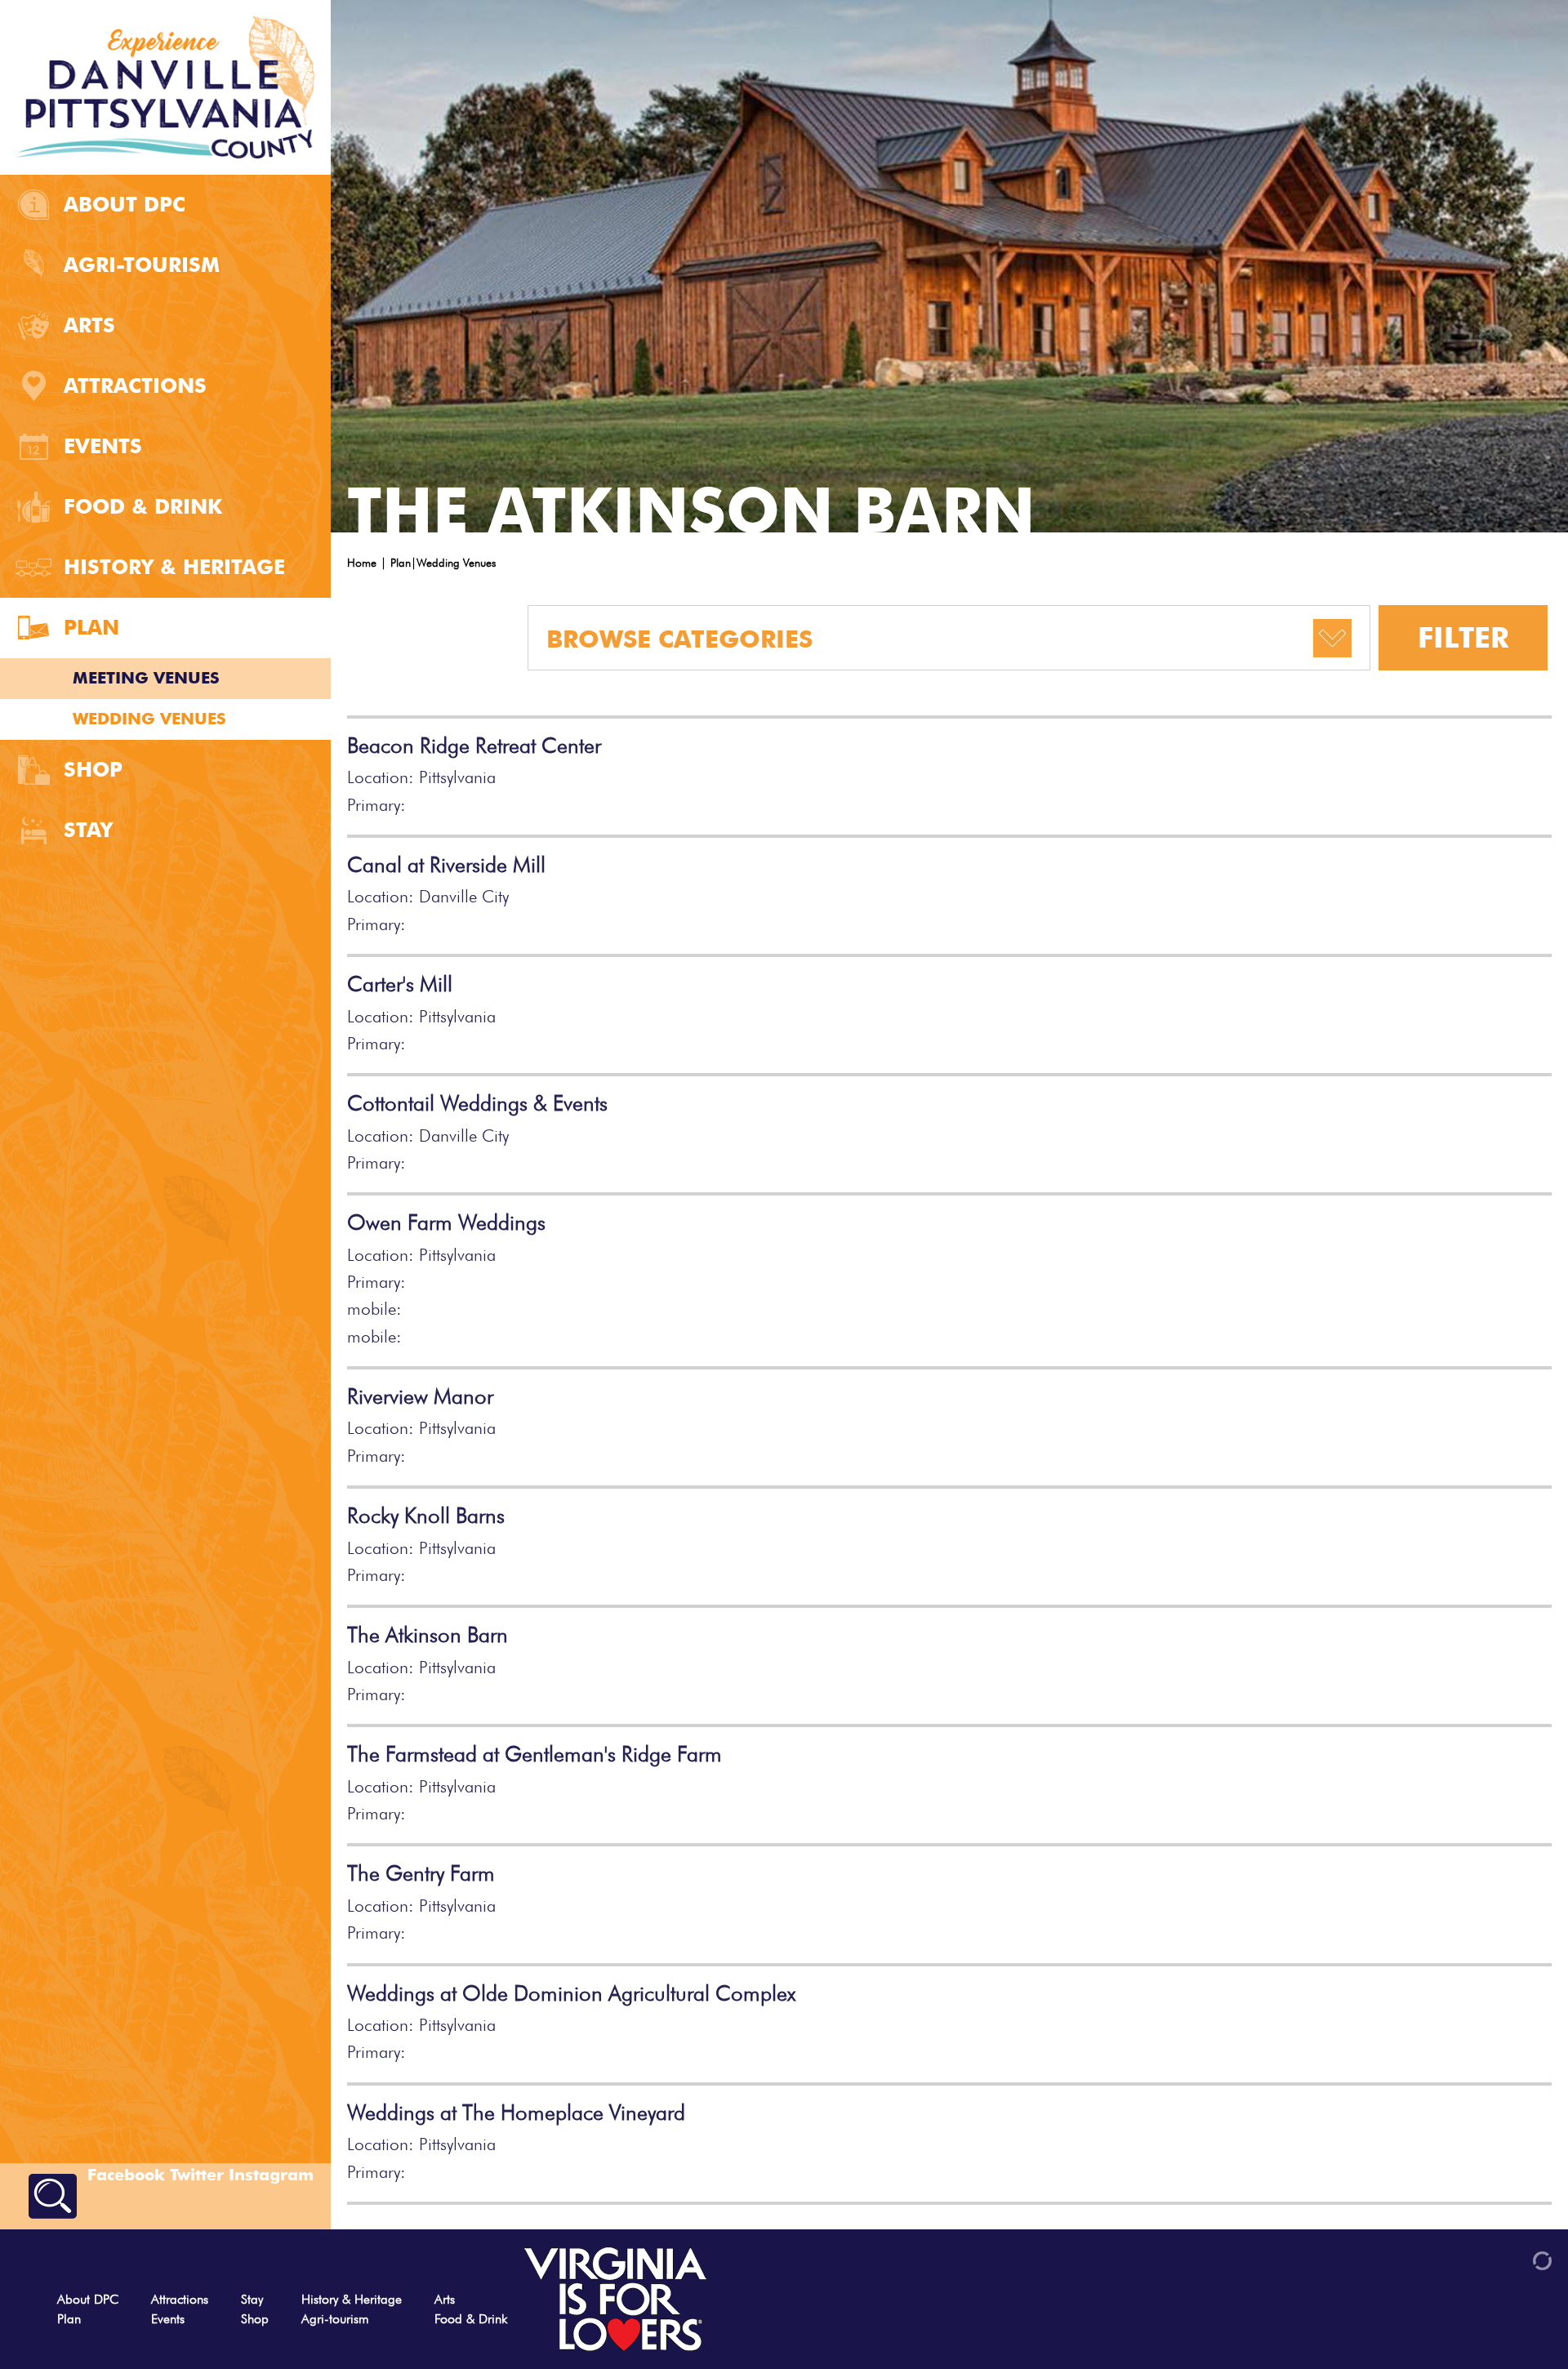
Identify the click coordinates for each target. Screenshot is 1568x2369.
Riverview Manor (420, 1396)
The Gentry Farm (421, 1873)
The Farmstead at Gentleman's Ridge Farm (535, 1754)
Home (362, 563)
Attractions (135, 385)
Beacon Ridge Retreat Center (474, 746)
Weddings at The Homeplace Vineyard (516, 2113)
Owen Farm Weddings (446, 1222)
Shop (93, 769)
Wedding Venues (149, 719)
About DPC (125, 204)
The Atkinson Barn (428, 1635)
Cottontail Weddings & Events (477, 1103)
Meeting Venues (146, 678)
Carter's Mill (400, 984)
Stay (88, 830)
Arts (89, 325)
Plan (91, 627)
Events (103, 446)
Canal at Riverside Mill (446, 865)
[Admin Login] (1514, 2259)
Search (53, 2196)
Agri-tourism (142, 265)
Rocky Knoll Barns (426, 1516)
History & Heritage (174, 567)
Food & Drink (143, 506)
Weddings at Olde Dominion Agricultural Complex (571, 1993)
